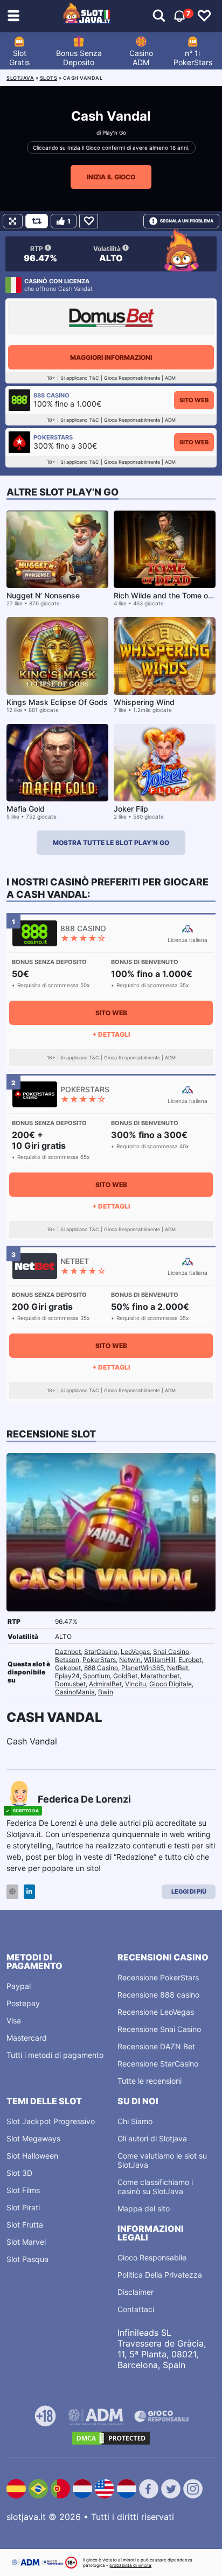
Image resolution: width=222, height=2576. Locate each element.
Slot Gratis (19, 58)
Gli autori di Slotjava (152, 2138)
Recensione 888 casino (158, 1995)
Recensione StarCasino (158, 2064)
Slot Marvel (26, 2242)
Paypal (19, 1986)
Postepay (23, 2003)
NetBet (178, 1668)
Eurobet (190, 1660)
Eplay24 (67, 1676)
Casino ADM (141, 58)
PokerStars (99, 1660)
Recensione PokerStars (158, 1977)
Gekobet (68, 1668)
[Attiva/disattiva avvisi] (159, 16)
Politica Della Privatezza (160, 2275)
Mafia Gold (26, 809)
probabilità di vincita (130, 2565)
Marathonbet (160, 1676)
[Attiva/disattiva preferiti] (204, 16)
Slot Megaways (33, 2138)
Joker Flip (131, 809)
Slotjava (20, 78)
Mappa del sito (144, 2208)
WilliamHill (159, 1660)
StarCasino (101, 1652)
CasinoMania (75, 1692)
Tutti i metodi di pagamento (55, 2055)
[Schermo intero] (13, 221)
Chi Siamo (135, 2121)
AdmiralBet (105, 1684)
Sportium (96, 1676)
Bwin (106, 1692)
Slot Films (23, 2190)
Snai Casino (171, 1652)
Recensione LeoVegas (156, 2012)
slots (49, 78)
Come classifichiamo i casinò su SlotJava (155, 2187)
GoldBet (125, 1676)
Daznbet (68, 1652)
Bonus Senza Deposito (79, 58)
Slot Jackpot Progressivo (51, 2121)
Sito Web (194, 400)
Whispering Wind (144, 702)
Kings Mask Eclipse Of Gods (57, 702)
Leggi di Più (189, 1891)
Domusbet (70, 1684)
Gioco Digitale (171, 1684)
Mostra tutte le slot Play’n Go (111, 843)
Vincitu (136, 1684)
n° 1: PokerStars (193, 58)
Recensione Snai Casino (159, 2029)
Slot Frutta (25, 2225)
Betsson (67, 1660)
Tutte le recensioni (150, 2081)
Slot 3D (19, 2173)
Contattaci (136, 2309)
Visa (14, 2020)
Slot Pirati (23, 2207)
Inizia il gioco (111, 177)
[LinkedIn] (29, 1892)
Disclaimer (136, 2292)
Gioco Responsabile (152, 2257)
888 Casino (101, 1668)
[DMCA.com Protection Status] (111, 2438)
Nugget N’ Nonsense (43, 595)
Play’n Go (114, 132)
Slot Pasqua (27, 2259)
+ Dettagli (111, 1034)
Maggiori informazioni (111, 357)
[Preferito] (89, 221)
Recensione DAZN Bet (156, 2046)
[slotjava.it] (87, 16)
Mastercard (27, 2038)
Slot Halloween (32, 2156)
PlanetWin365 (143, 1668)
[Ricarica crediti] (37, 221)
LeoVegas (135, 1652)
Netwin (130, 1660)
